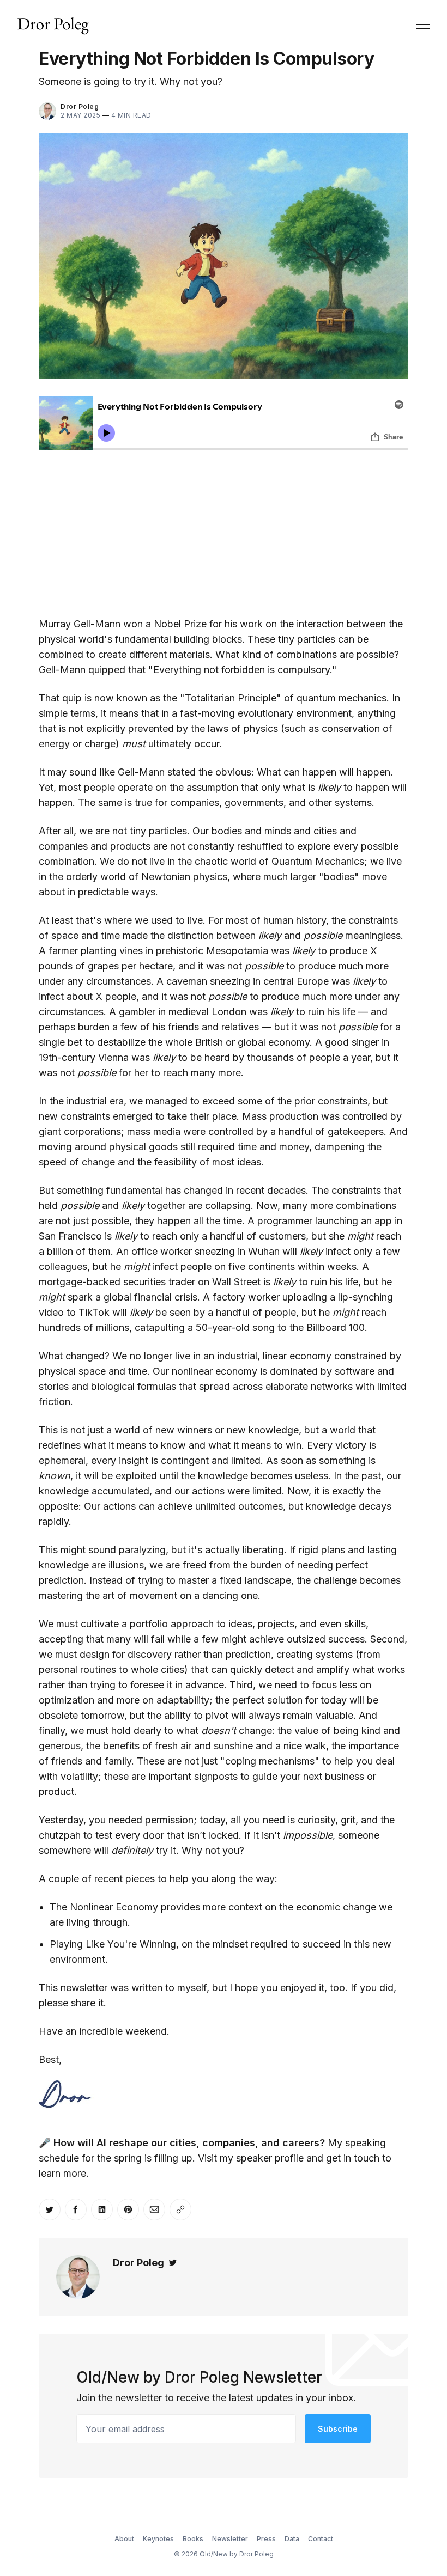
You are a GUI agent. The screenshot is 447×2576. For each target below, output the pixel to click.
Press (266, 2539)
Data (292, 2539)
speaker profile (270, 2158)
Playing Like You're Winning (113, 1944)
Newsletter (230, 2539)
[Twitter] (173, 2263)
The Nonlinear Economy (104, 1907)
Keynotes (158, 2539)
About (124, 2539)
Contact (321, 2539)
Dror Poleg (80, 106)
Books (193, 2539)
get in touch (353, 2158)
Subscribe (338, 2429)
